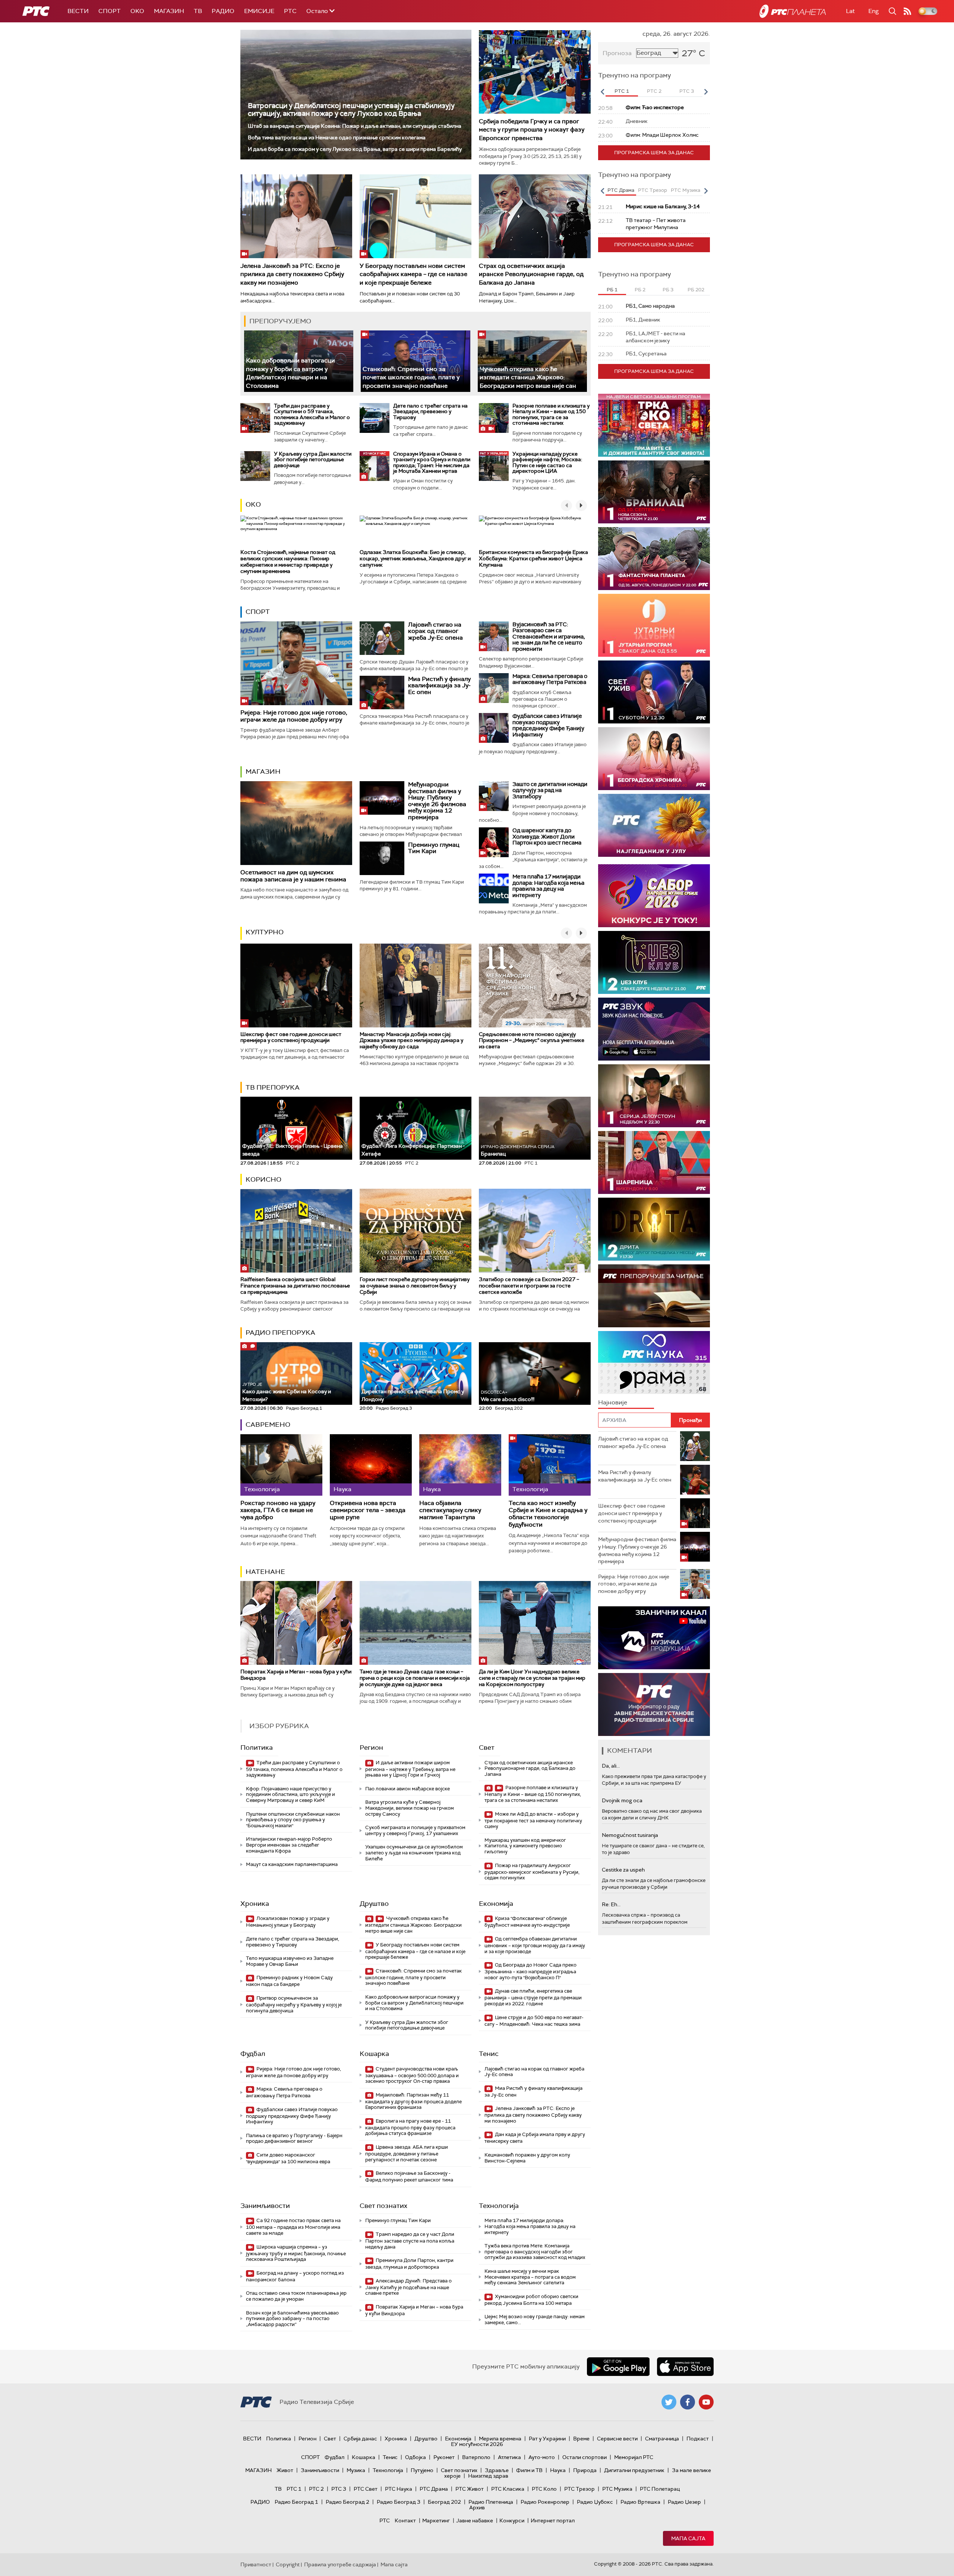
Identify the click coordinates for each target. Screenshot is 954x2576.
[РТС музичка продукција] (654, 1638)
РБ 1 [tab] (612, 290)
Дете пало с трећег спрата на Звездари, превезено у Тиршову (430, 411)
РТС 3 (339, 2489)
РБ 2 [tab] (640, 290)
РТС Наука (399, 2489)
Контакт (405, 2520)
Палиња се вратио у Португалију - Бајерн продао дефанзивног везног (294, 2138)
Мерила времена (500, 2439)
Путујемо (422, 2470)
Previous (602, 92)
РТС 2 (316, 2489)
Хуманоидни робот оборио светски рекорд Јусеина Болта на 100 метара (531, 2300)
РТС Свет (366, 2489)
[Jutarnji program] (654, 625)
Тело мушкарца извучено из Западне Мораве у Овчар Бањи (290, 1961)
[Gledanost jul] (654, 825)
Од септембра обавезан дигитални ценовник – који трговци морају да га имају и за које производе (535, 1945)
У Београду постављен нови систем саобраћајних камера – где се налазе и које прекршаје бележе (413, 274)
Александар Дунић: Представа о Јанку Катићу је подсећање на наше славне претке (408, 2287)
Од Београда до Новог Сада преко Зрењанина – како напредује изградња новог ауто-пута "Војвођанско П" (530, 1971)
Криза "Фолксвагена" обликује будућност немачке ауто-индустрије (527, 1922)
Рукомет (444, 2457)
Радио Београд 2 (348, 2502)
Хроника (255, 1904)
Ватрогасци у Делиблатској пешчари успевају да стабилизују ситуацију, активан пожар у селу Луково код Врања (351, 110)
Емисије (259, 11)
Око (253, 504)
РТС (290, 11)
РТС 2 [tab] (654, 91)
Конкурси (512, 2520)
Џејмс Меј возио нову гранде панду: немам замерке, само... (535, 2320)
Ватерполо (476, 2457)
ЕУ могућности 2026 (477, 2444)
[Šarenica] (654, 1162)
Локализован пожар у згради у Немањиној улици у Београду (288, 1922)
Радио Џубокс (595, 2502)
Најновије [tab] (613, 1402)
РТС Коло (544, 2489)
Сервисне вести (617, 2439)
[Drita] (654, 1229)
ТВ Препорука (273, 1087)
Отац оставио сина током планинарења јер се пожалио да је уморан (296, 2296)
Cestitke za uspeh (623, 1870)
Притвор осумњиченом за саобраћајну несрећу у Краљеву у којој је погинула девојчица (294, 2004)
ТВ (198, 11)
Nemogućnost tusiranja (630, 1835)
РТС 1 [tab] (622, 91)
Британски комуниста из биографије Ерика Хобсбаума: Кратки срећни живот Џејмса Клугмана (533, 558)
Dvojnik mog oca (622, 1800)
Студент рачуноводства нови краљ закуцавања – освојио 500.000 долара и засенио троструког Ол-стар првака (412, 2075)
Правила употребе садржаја (340, 2564)
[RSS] (907, 11)
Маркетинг (436, 2520)
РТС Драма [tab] (621, 190)
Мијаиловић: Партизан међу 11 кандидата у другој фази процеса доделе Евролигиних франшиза (413, 2101)
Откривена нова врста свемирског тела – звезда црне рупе (368, 1510)
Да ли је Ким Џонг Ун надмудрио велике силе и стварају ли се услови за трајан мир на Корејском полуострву (532, 1678)
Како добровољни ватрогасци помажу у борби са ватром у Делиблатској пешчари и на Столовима (290, 373)
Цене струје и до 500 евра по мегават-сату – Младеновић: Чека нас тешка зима (534, 2021)
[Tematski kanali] (654, 1363)
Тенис (489, 2054)
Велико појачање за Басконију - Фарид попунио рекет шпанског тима (409, 2176)
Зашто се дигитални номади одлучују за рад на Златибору (550, 790)
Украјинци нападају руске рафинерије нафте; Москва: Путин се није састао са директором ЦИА (547, 462)
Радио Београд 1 (296, 2502)
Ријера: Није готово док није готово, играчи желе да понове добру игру (294, 716)
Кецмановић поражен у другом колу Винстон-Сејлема (527, 2158)
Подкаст (698, 2439)
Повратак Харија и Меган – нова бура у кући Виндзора (296, 1675)
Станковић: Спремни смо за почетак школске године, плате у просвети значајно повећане (411, 377)
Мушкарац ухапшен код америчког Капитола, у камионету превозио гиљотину (525, 1846)
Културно (265, 932)
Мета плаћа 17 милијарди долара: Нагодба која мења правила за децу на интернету (548, 886)
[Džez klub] (654, 962)
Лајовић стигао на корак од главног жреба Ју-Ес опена (435, 631)
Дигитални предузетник (634, 2470)
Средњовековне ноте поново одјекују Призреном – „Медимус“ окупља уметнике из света (532, 1040)
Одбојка (416, 2457)
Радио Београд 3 (399, 2502)
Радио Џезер (684, 2502)
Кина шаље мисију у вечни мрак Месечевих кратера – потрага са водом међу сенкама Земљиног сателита (530, 2277)
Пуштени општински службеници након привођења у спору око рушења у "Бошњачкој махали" (293, 1820)
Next (706, 92)
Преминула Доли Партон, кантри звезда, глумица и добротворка (409, 2264)
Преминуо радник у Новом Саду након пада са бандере (289, 1981)
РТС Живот (470, 2489)
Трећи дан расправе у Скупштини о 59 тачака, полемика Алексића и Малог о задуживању (312, 414)
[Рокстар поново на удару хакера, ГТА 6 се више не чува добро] (281, 1465)
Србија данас (360, 2439)
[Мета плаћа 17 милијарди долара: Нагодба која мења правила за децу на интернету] (494, 888)
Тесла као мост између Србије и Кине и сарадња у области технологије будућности (548, 1514)
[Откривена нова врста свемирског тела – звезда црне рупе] (371, 1465)
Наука (558, 2470)
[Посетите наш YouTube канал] (706, 2402)
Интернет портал (553, 2520)
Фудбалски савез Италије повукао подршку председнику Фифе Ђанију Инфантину (548, 725)
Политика (257, 1748)
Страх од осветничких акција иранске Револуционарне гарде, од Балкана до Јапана (531, 274)
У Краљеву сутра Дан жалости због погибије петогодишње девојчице (313, 460)
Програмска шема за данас (654, 153)
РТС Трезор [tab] (653, 190)
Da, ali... (611, 1766)
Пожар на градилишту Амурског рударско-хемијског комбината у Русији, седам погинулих (532, 1872)
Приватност (256, 2564)
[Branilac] (654, 492)
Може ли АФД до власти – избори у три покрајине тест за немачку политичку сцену (533, 1820)
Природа (585, 2470)
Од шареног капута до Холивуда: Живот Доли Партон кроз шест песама (547, 837)
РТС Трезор (579, 2489)
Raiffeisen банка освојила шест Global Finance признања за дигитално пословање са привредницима (295, 1286)
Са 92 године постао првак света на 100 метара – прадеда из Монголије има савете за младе (293, 2227)
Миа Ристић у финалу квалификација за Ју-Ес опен (439, 685)
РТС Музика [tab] (686, 190)
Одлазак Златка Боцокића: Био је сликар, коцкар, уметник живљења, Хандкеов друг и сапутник (415, 558)
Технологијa (499, 2206)
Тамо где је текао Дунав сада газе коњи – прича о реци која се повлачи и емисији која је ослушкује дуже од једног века (415, 1678)
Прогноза (617, 53)
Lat (850, 11)
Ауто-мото (542, 2457)
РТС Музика (617, 2489)
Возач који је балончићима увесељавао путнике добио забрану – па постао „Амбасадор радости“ (292, 2319)
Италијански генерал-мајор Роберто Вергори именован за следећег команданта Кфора (289, 1845)
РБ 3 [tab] (668, 290)
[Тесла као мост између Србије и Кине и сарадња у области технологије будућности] (550, 1465)
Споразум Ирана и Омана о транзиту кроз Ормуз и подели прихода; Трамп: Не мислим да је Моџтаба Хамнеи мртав (432, 462)
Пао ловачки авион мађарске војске (407, 1789)
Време (581, 2439)
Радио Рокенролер (545, 2502)
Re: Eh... (611, 1904)
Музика (356, 2470)
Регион (371, 1748)
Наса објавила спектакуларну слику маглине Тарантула (450, 1510)
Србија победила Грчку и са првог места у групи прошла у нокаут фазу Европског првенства (532, 130)
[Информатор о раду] (654, 1704)
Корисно (263, 1179)
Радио (223, 11)
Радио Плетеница (491, 2502)
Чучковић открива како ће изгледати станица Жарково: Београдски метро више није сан (528, 377)
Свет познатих (383, 2206)
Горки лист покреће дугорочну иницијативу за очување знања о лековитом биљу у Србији (415, 1286)
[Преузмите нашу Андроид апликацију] (618, 2367)
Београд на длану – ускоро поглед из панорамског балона (295, 2276)
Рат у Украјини (547, 2439)
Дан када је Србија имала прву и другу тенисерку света (535, 2138)
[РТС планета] (793, 11)
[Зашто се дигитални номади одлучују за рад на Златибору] (494, 796)
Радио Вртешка (640, 2502)
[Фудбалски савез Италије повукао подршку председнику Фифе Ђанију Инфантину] (494, 728)
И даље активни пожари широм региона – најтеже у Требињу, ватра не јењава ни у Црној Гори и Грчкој (410, 1769)
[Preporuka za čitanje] (654, 1296)
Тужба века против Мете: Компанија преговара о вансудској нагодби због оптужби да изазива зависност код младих (535, 2252)
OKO (137, 11)
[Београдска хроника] (654, 759)
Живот (285, 2470)
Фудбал (253, 2054)
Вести (78, 11)
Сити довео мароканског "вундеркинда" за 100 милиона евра (288, 2158)
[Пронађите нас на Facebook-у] (688, 2402)
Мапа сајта (688, 2538)
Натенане (265, 1572)
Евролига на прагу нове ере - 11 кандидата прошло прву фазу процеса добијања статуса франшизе (410, 2127)
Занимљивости (265, 2206)
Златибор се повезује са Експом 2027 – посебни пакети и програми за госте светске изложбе (529, 1286)
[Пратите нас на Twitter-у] (669, 2402)
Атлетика (509, 2457)
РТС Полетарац (660, 2489)
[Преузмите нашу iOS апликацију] (685, 2367)
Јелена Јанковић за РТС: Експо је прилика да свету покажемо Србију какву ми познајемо (292, 274)
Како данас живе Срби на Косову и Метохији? (287, 1392)
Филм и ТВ (529, 2470)
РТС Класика (508, 2489)
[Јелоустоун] (654, 1096)
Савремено (268, 1425)
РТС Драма (434, 2489)
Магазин (169, 11)
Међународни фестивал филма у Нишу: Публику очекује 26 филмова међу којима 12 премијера (437, 801)
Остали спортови (585, 2457)
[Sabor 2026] (654, 896)
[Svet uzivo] (654, 692)
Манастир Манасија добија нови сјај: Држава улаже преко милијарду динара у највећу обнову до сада (411, 1040)
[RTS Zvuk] (654, 1029)
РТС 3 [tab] (687, 91)
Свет (487, 1748)
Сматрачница (662, 2439)
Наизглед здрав (488, 2476)
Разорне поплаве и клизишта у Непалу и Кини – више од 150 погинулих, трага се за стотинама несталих (551, 414)
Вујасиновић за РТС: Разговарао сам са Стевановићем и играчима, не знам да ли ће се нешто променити (549, 637)
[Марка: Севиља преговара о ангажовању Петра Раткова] (494, 688)
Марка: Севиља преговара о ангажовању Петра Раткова (550, 679)
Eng (874, 11)
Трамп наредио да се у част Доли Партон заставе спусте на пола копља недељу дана (410, 2241)
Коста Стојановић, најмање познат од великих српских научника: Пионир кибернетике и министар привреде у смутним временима (288, 561)
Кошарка (374, 2054)
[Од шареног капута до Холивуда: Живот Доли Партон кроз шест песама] (494, 842)
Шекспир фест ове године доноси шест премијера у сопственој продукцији (291, 1037)
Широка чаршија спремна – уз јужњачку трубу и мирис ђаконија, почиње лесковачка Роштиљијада (296, 2253)
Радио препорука (280, 1333)
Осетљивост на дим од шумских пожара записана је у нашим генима (293, 876)
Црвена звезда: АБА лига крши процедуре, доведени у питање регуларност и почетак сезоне (407, 2153)
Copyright (288, 2564)
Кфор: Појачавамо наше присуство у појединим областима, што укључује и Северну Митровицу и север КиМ (290, 1794)
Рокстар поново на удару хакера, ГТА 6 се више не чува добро (278, 1510)
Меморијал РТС (634, 2457)
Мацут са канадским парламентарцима (292, 1864)
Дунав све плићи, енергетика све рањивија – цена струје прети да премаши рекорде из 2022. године (533, 1997)
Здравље (497, 2470)
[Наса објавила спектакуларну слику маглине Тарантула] (460, 1465)
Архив (477, 2507)
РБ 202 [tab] (696, 290)
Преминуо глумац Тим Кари (434, 848)
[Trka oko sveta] (654, 425)
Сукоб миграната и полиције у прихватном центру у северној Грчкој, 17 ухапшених (415, 1830)
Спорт (110, 11)
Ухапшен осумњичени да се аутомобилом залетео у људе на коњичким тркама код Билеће (414, 1853)
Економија (496, 1904)
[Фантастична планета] (654, 559)
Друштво (374, 1904)
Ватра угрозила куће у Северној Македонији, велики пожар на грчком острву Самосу (410, 1808)
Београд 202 (444, 2502)
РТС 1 (294, 2489)
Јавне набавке (475, 2520)
